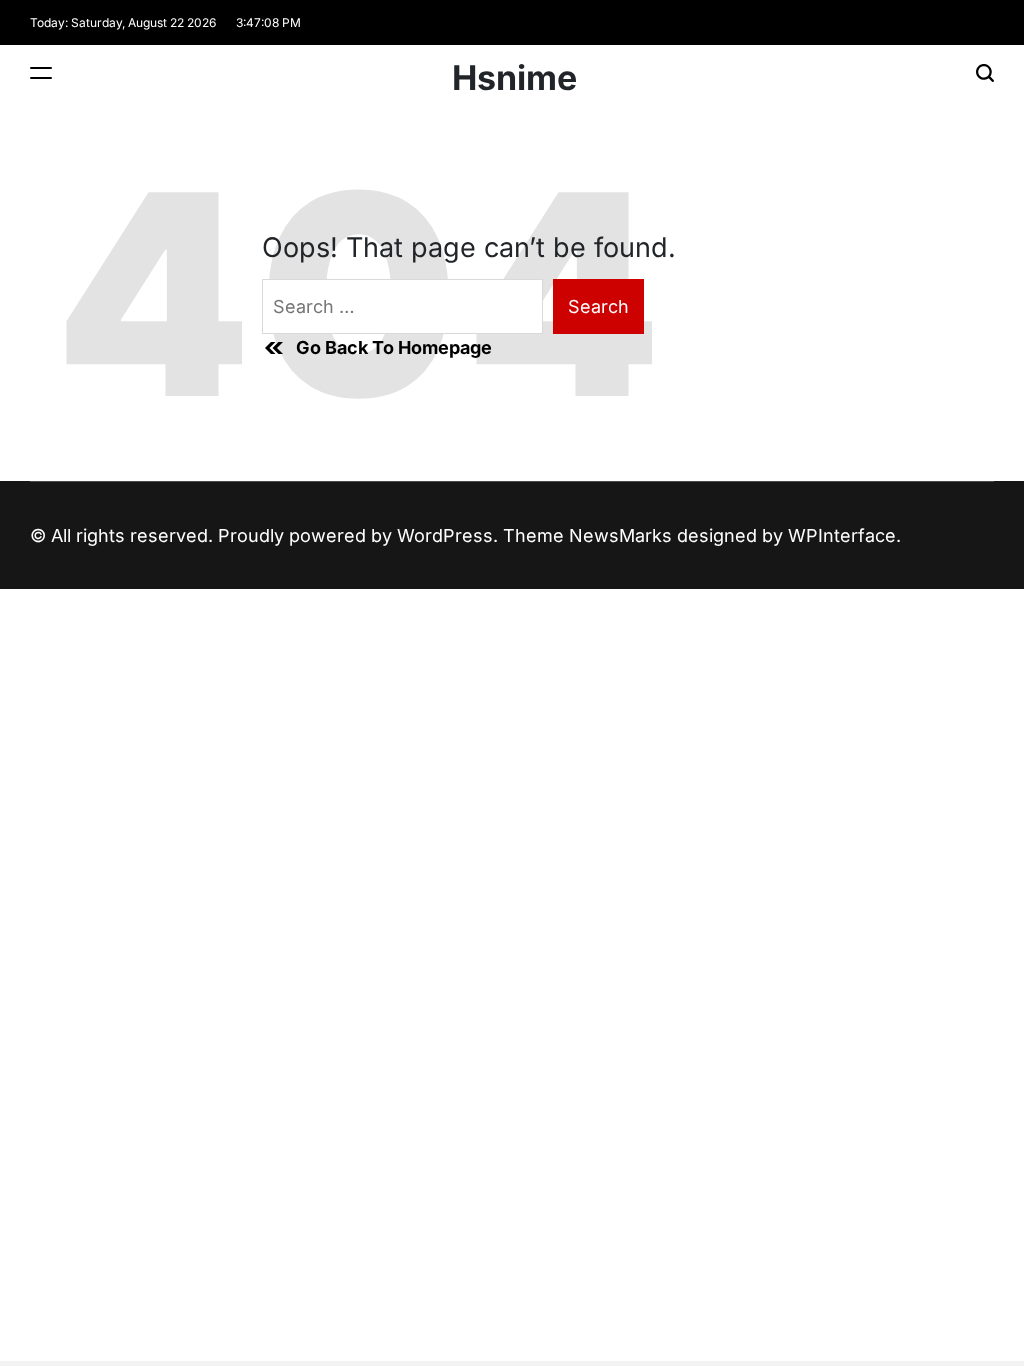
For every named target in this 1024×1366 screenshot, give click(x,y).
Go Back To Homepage (394, 347)
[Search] (985, 72)
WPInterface (842, 535)
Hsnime (514, 78)
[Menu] (41, 72)
